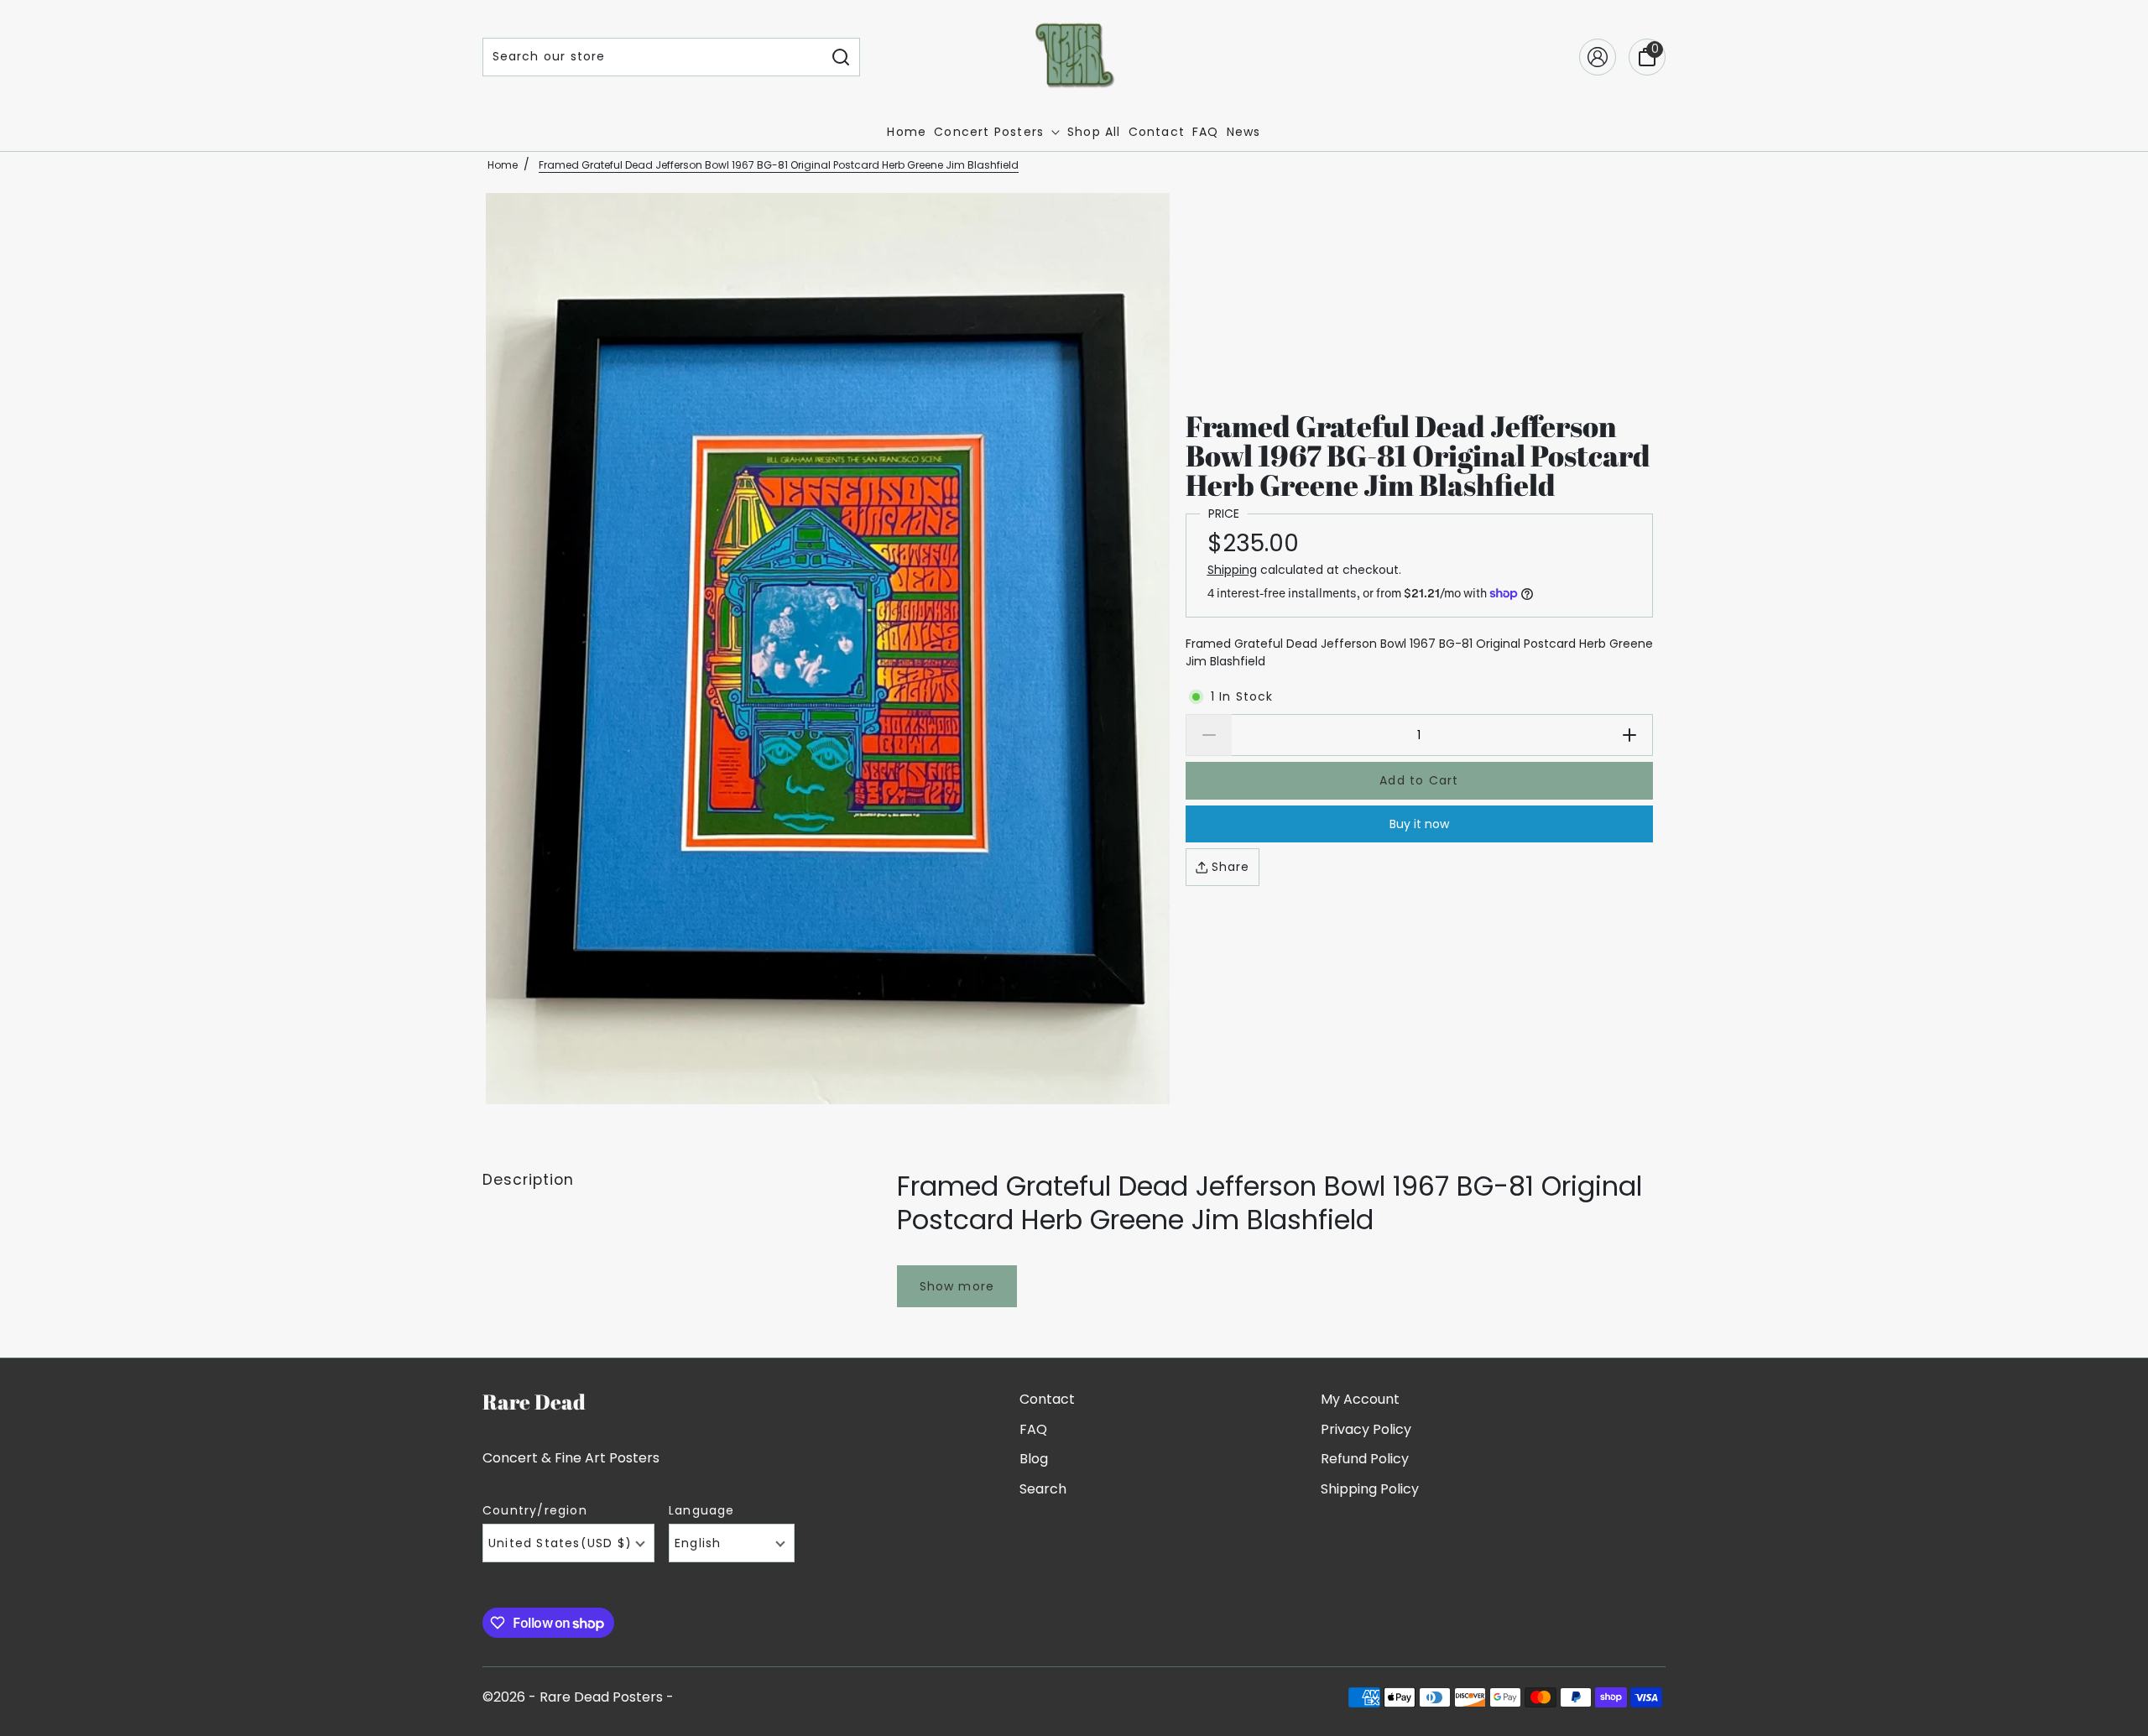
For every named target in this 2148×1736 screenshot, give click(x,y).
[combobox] (653, 57)
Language (702, 1511)
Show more (957, 1286)
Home (503, 165)
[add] (1630, 735)
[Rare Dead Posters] (1074, 57)
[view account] (1598, 57)
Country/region (535, 1511)
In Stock (1242, 696)
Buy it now (1419, 824)
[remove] (1209, 735)
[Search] (841, 57)
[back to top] (2110, 1681)
